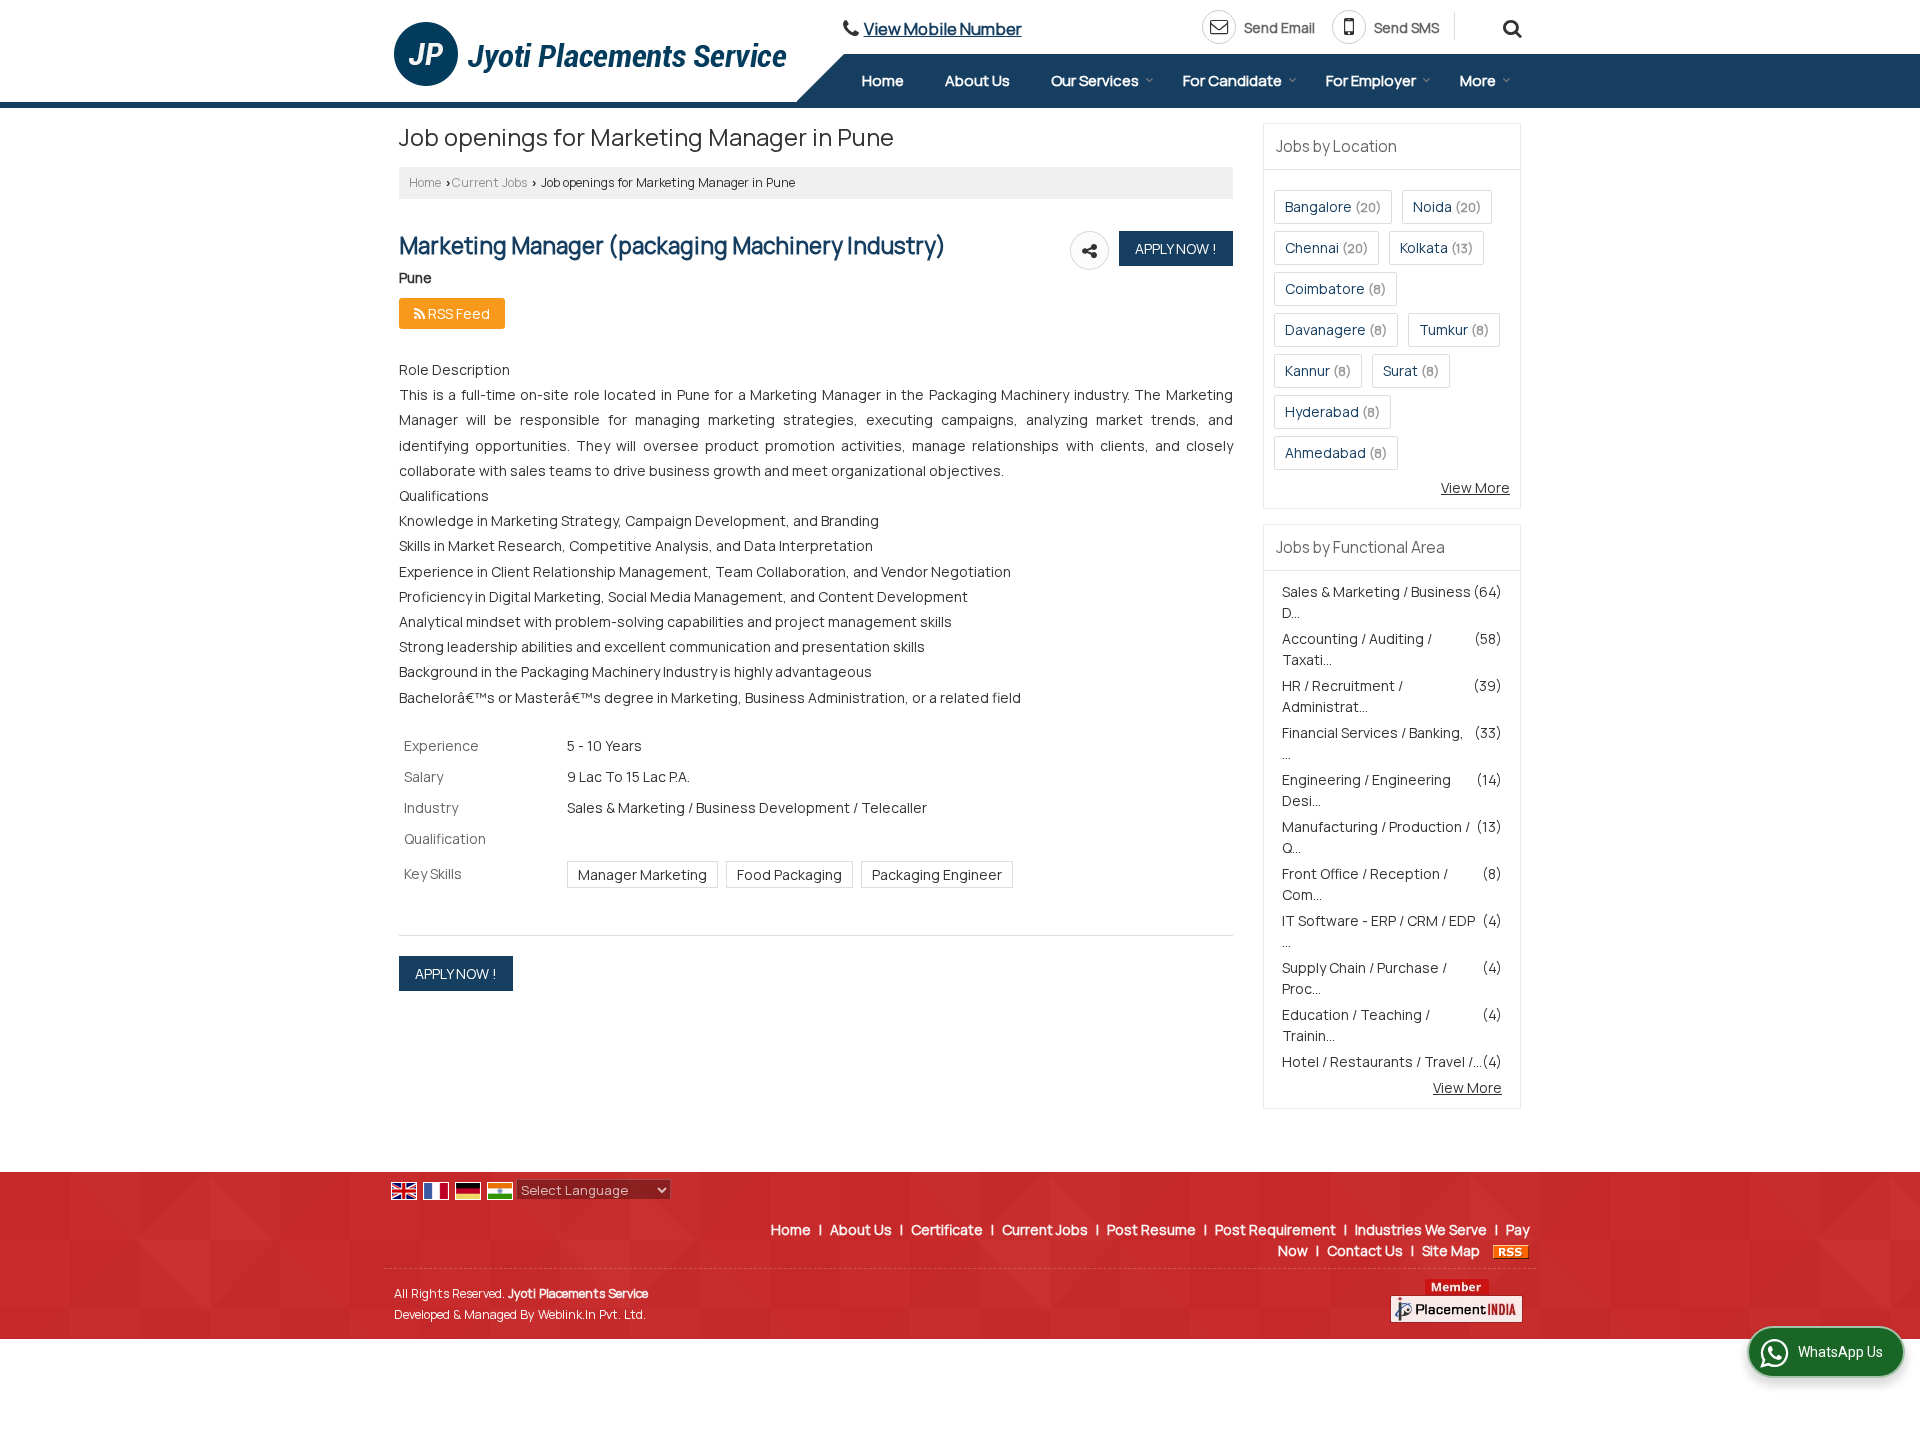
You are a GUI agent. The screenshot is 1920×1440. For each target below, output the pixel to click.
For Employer (1371, 80)
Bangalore (1318, 206)
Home (883, 80)
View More (1475, 487)
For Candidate (1232, 80)
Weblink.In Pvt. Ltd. (592, 1314)
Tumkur (1443, 329)
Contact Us (1365, 1250)
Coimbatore (1325, 288)
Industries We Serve (1421, 1229)
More (1478, 80)
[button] (943, 28)
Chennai (1312, 247)
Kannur (1307, 370)
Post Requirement (1275, 1229)
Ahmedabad (1325, 452)
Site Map (1451, 1250)
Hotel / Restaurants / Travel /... (1382, 1061)
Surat (1400, 370)
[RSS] (1511, 1250)
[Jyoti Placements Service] (590, 54)
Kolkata (1424, 247)
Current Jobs (489, 182)
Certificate (947, 1229)
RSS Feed (457, 313)
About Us (977, 80)
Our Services (1095, 80)
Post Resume (1151, 1229)
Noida (1432, 206)
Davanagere (1325, 329)
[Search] (1509, 25)
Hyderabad (1322, 411)
